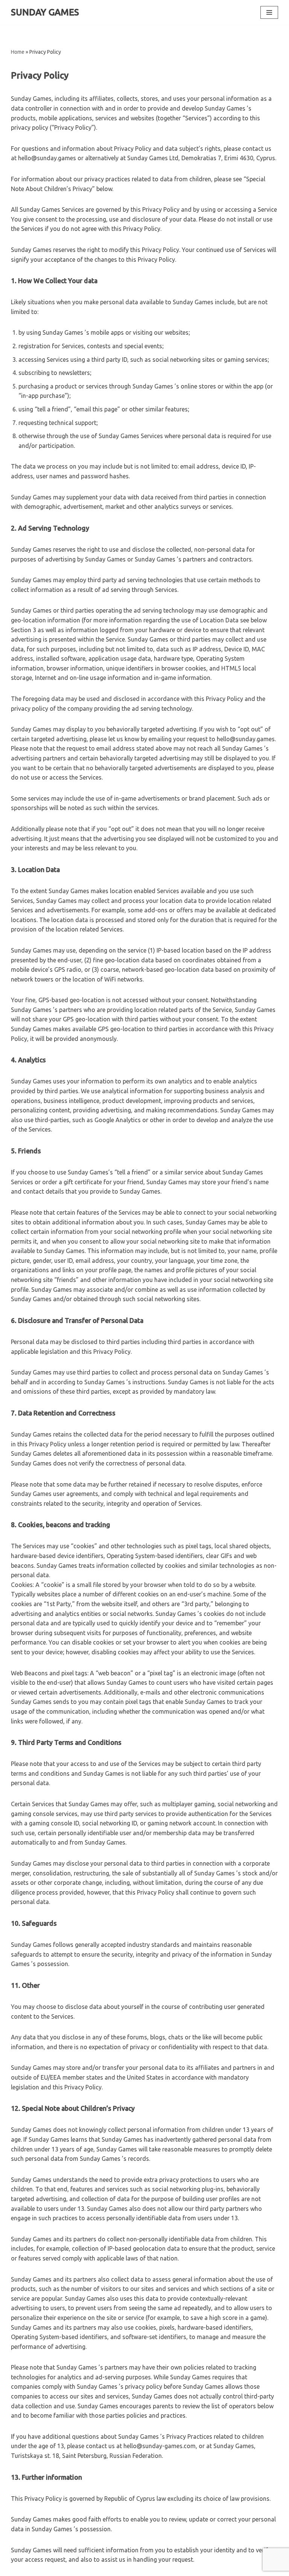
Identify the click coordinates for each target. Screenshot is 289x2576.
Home (18, 52)
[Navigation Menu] (269, 12)
